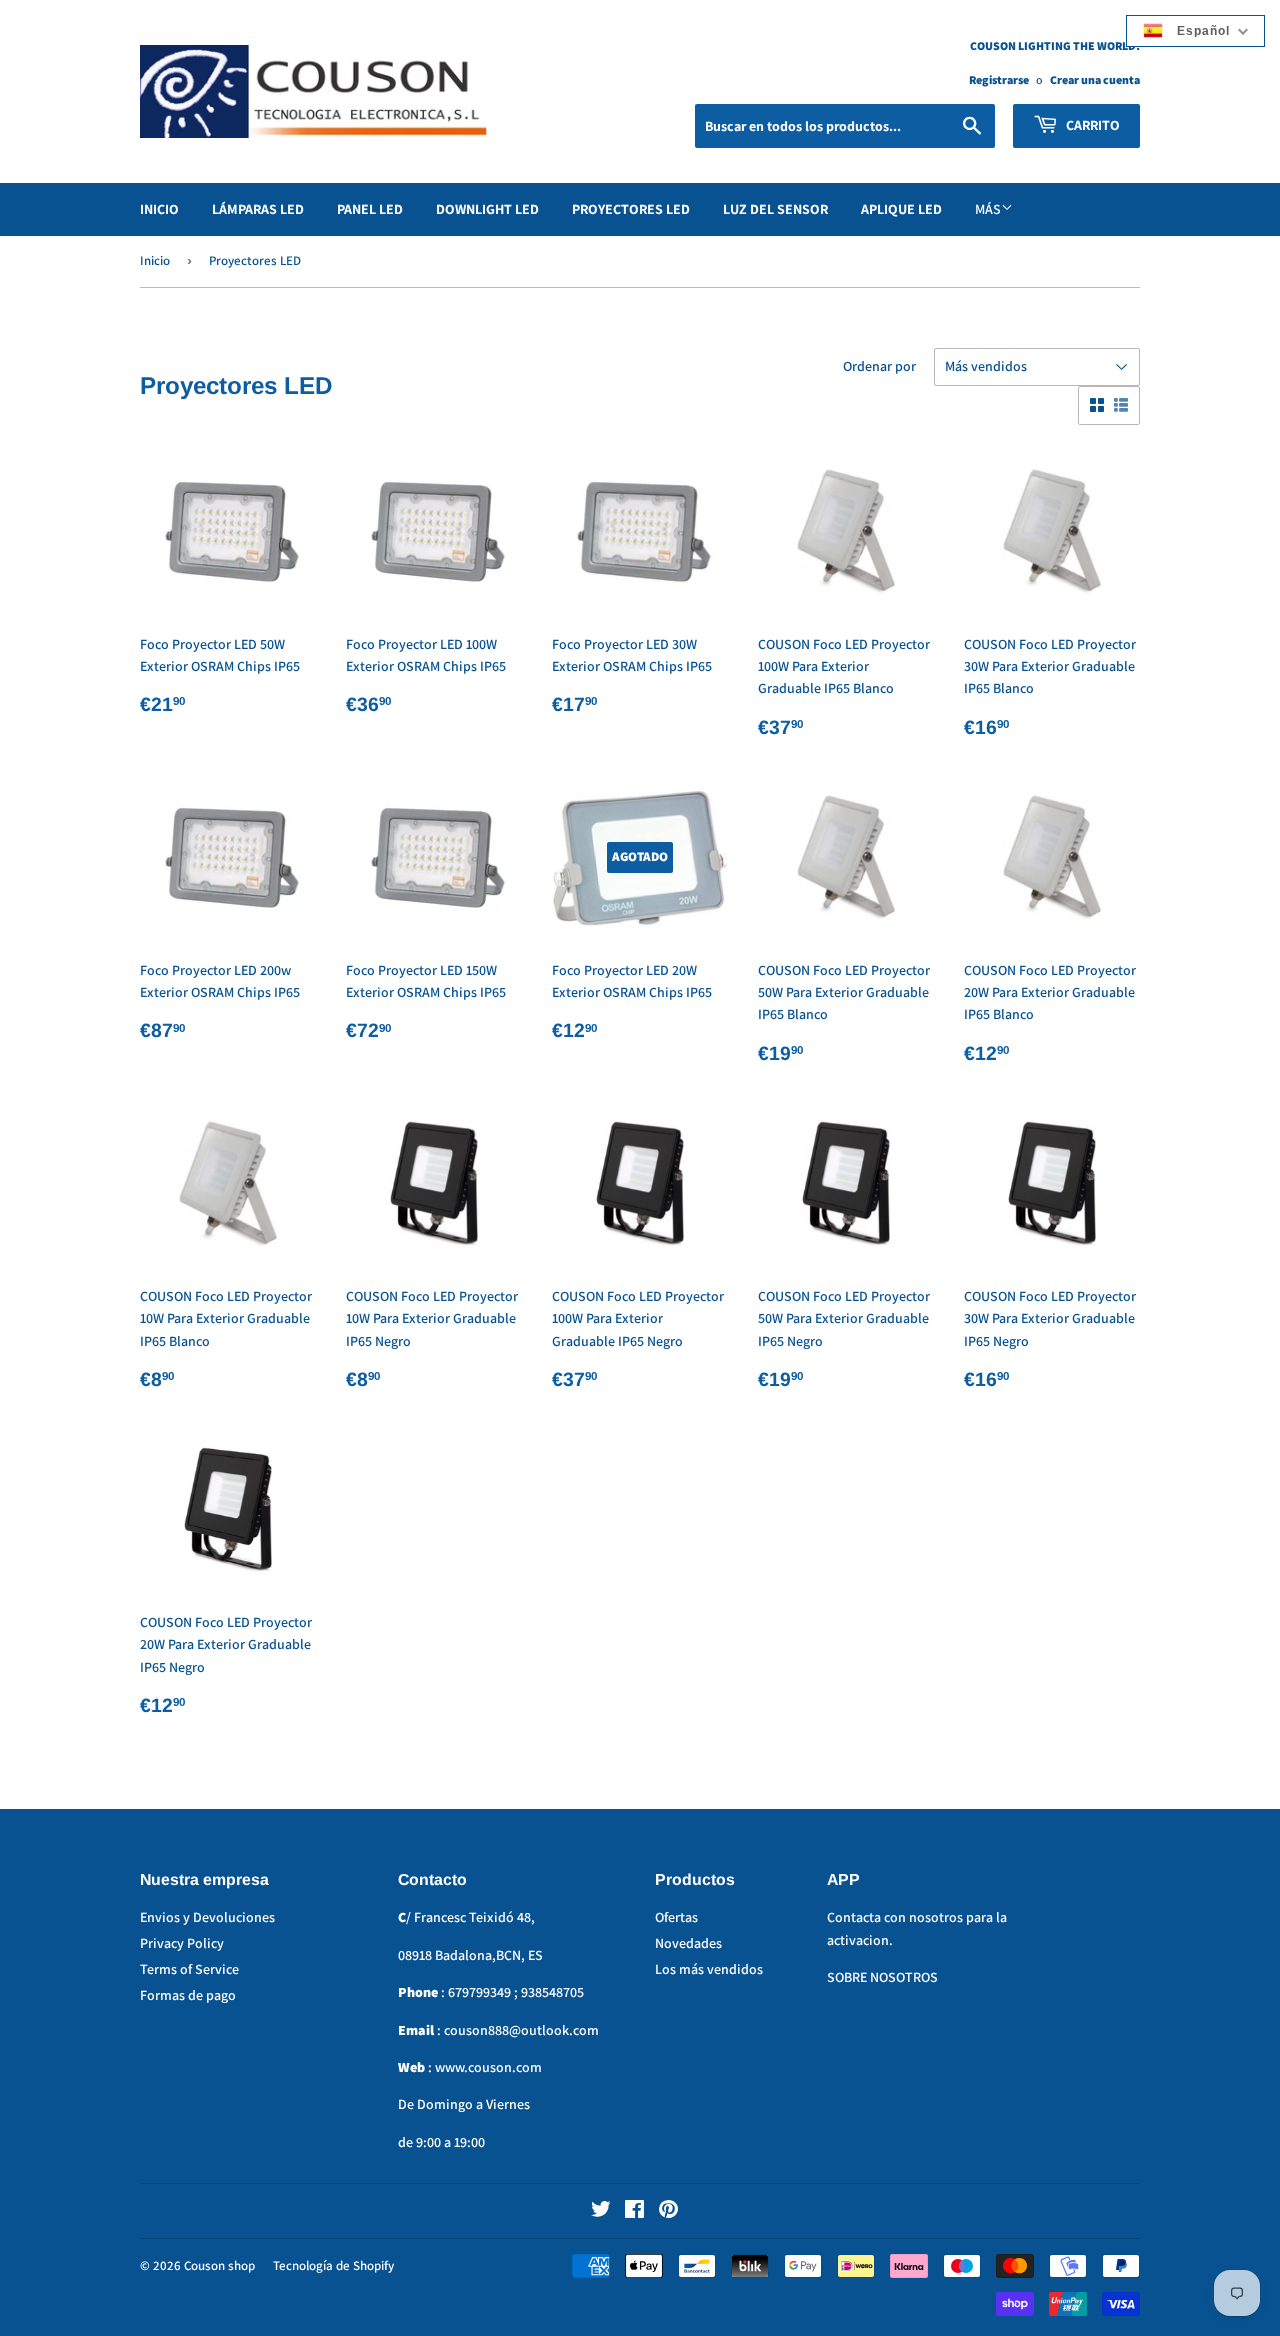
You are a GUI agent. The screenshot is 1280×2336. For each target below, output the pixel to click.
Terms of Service (189, 1969)
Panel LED (370, 209)
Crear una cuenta (1095, 79)
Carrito (1091, 125)
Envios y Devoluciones (207, 1917)
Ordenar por (879, 366)
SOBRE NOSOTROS (882, 1977)
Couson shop (219, 2265)
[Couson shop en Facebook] (634, 2212)
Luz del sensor (775, 209)
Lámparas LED (258, 209)
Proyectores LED (631, 209)
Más (988, 209)
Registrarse (999, 79)
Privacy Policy (182, 1943)
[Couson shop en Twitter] (601, 2212)
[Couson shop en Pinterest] (668, 2212)
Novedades (688, 1943)
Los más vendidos (709, 1969)
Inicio (159, 209)
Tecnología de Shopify (333, 2265)
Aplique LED (901, 209)
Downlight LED (487, 209)
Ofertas (676, 1917)
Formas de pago (188, 1995)
